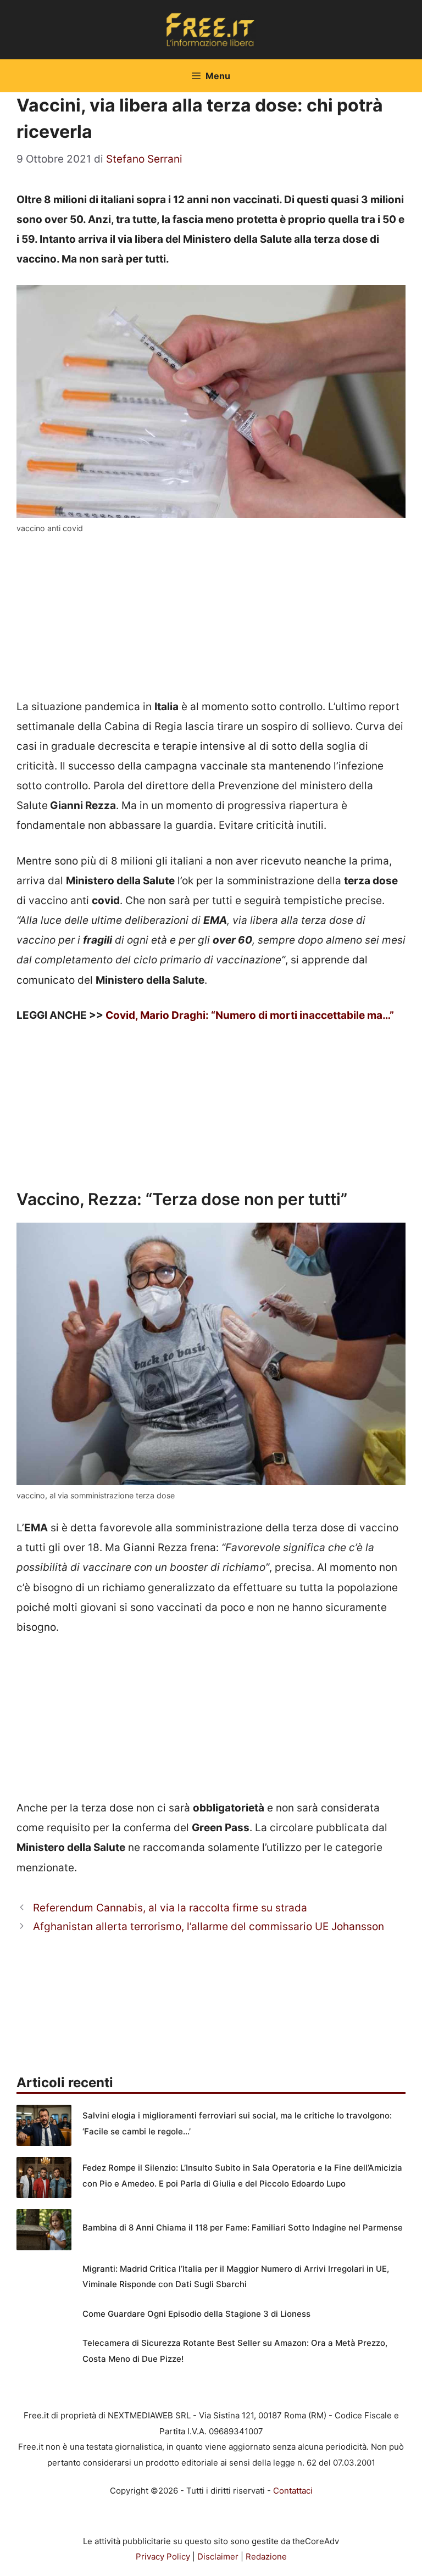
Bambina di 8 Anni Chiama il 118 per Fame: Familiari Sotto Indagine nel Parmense (243, 2227)
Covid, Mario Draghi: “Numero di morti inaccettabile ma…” (250, 1015)
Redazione (266, 2557)
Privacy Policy (163, 2557)
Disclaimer (218, 2557)
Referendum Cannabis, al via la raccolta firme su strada (170, 1908)
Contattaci (293, 2491)
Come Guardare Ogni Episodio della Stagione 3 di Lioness (196, 2314)
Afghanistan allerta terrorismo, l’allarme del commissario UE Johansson (209, 1927)
